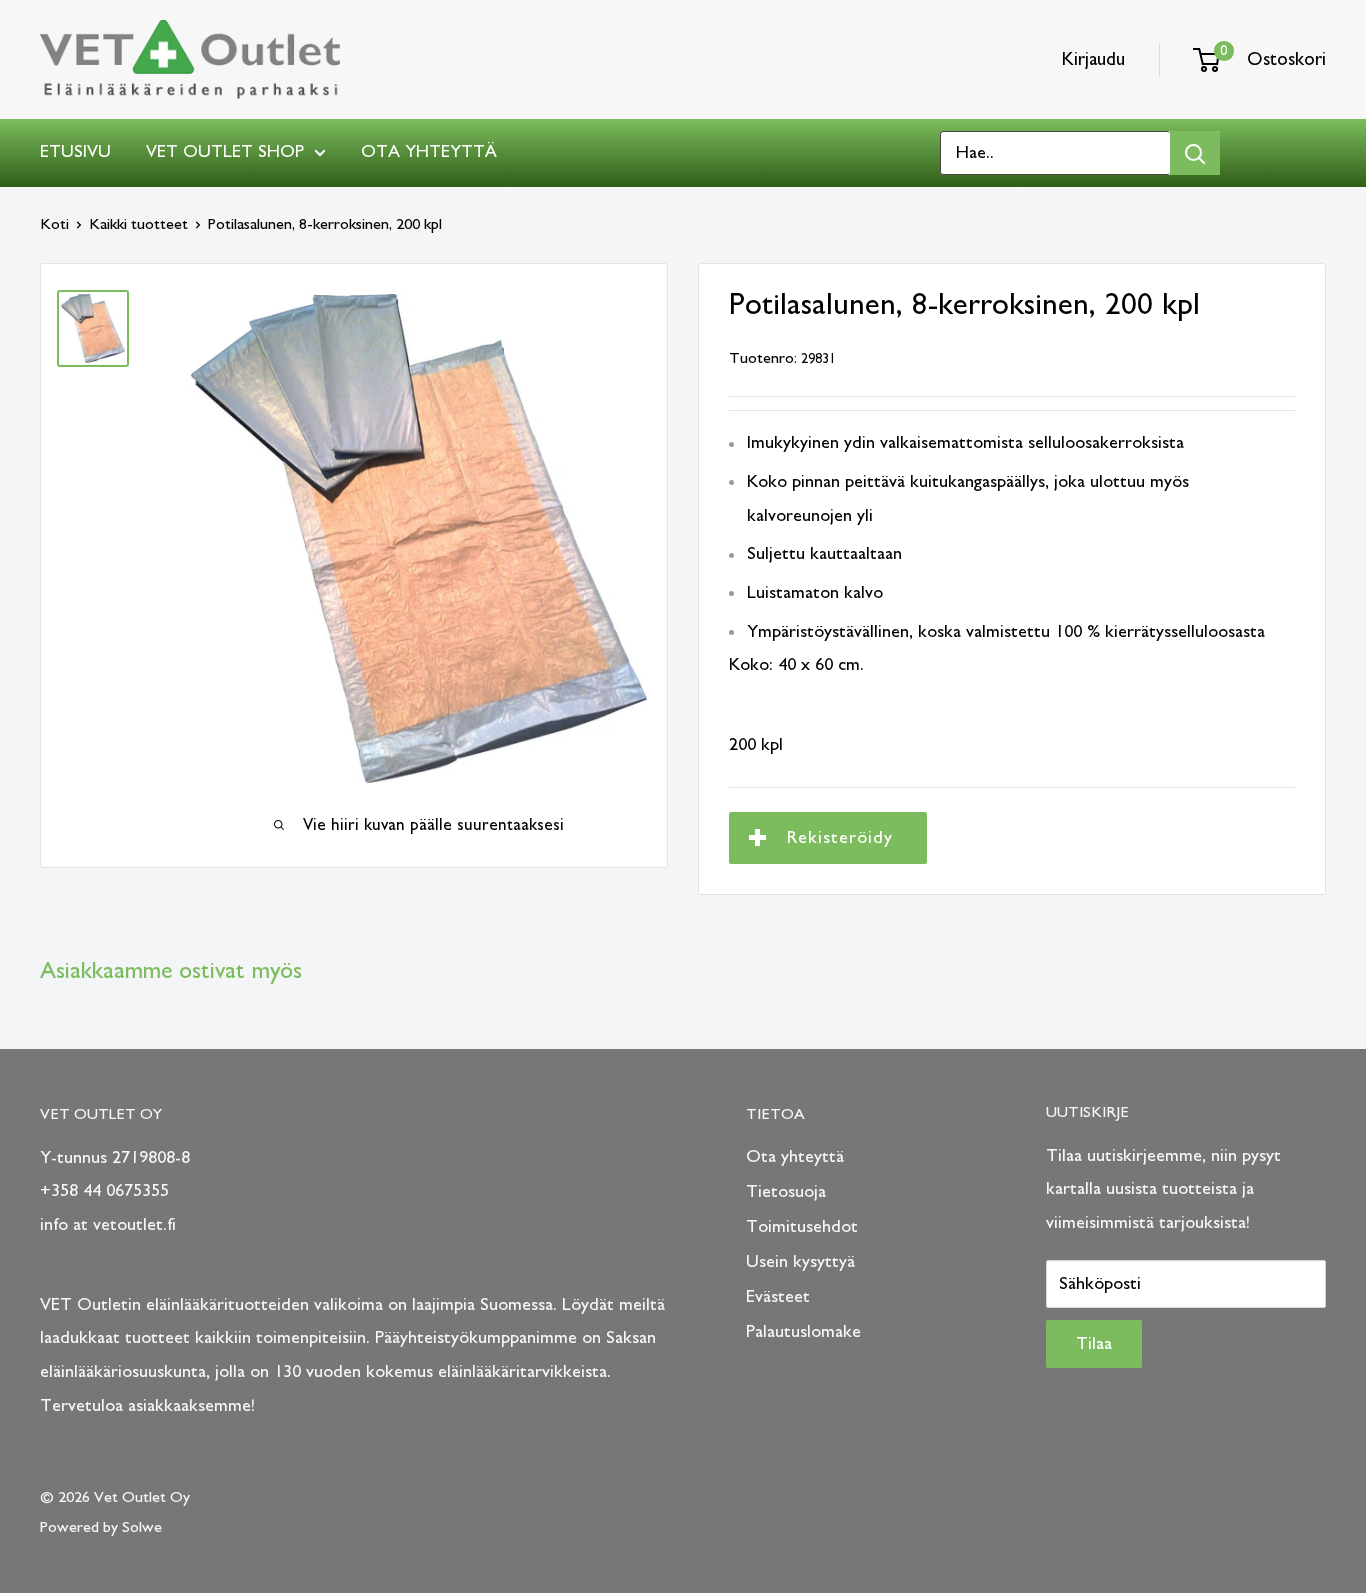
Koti (54, 224)
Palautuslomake (803, 1332)
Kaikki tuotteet (138, 224)
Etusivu (75, 152)
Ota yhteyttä (429, 152)
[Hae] (1195, 153)
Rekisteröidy (840, 838)
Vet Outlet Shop (225, 152)
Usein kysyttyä (800, 1262)
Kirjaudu (1093, 59)
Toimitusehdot (802, 1227)
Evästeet (778, 1297)
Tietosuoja (786, 1192)
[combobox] (1055, 153)
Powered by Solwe (101, 1527)
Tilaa (1094, 1344)
